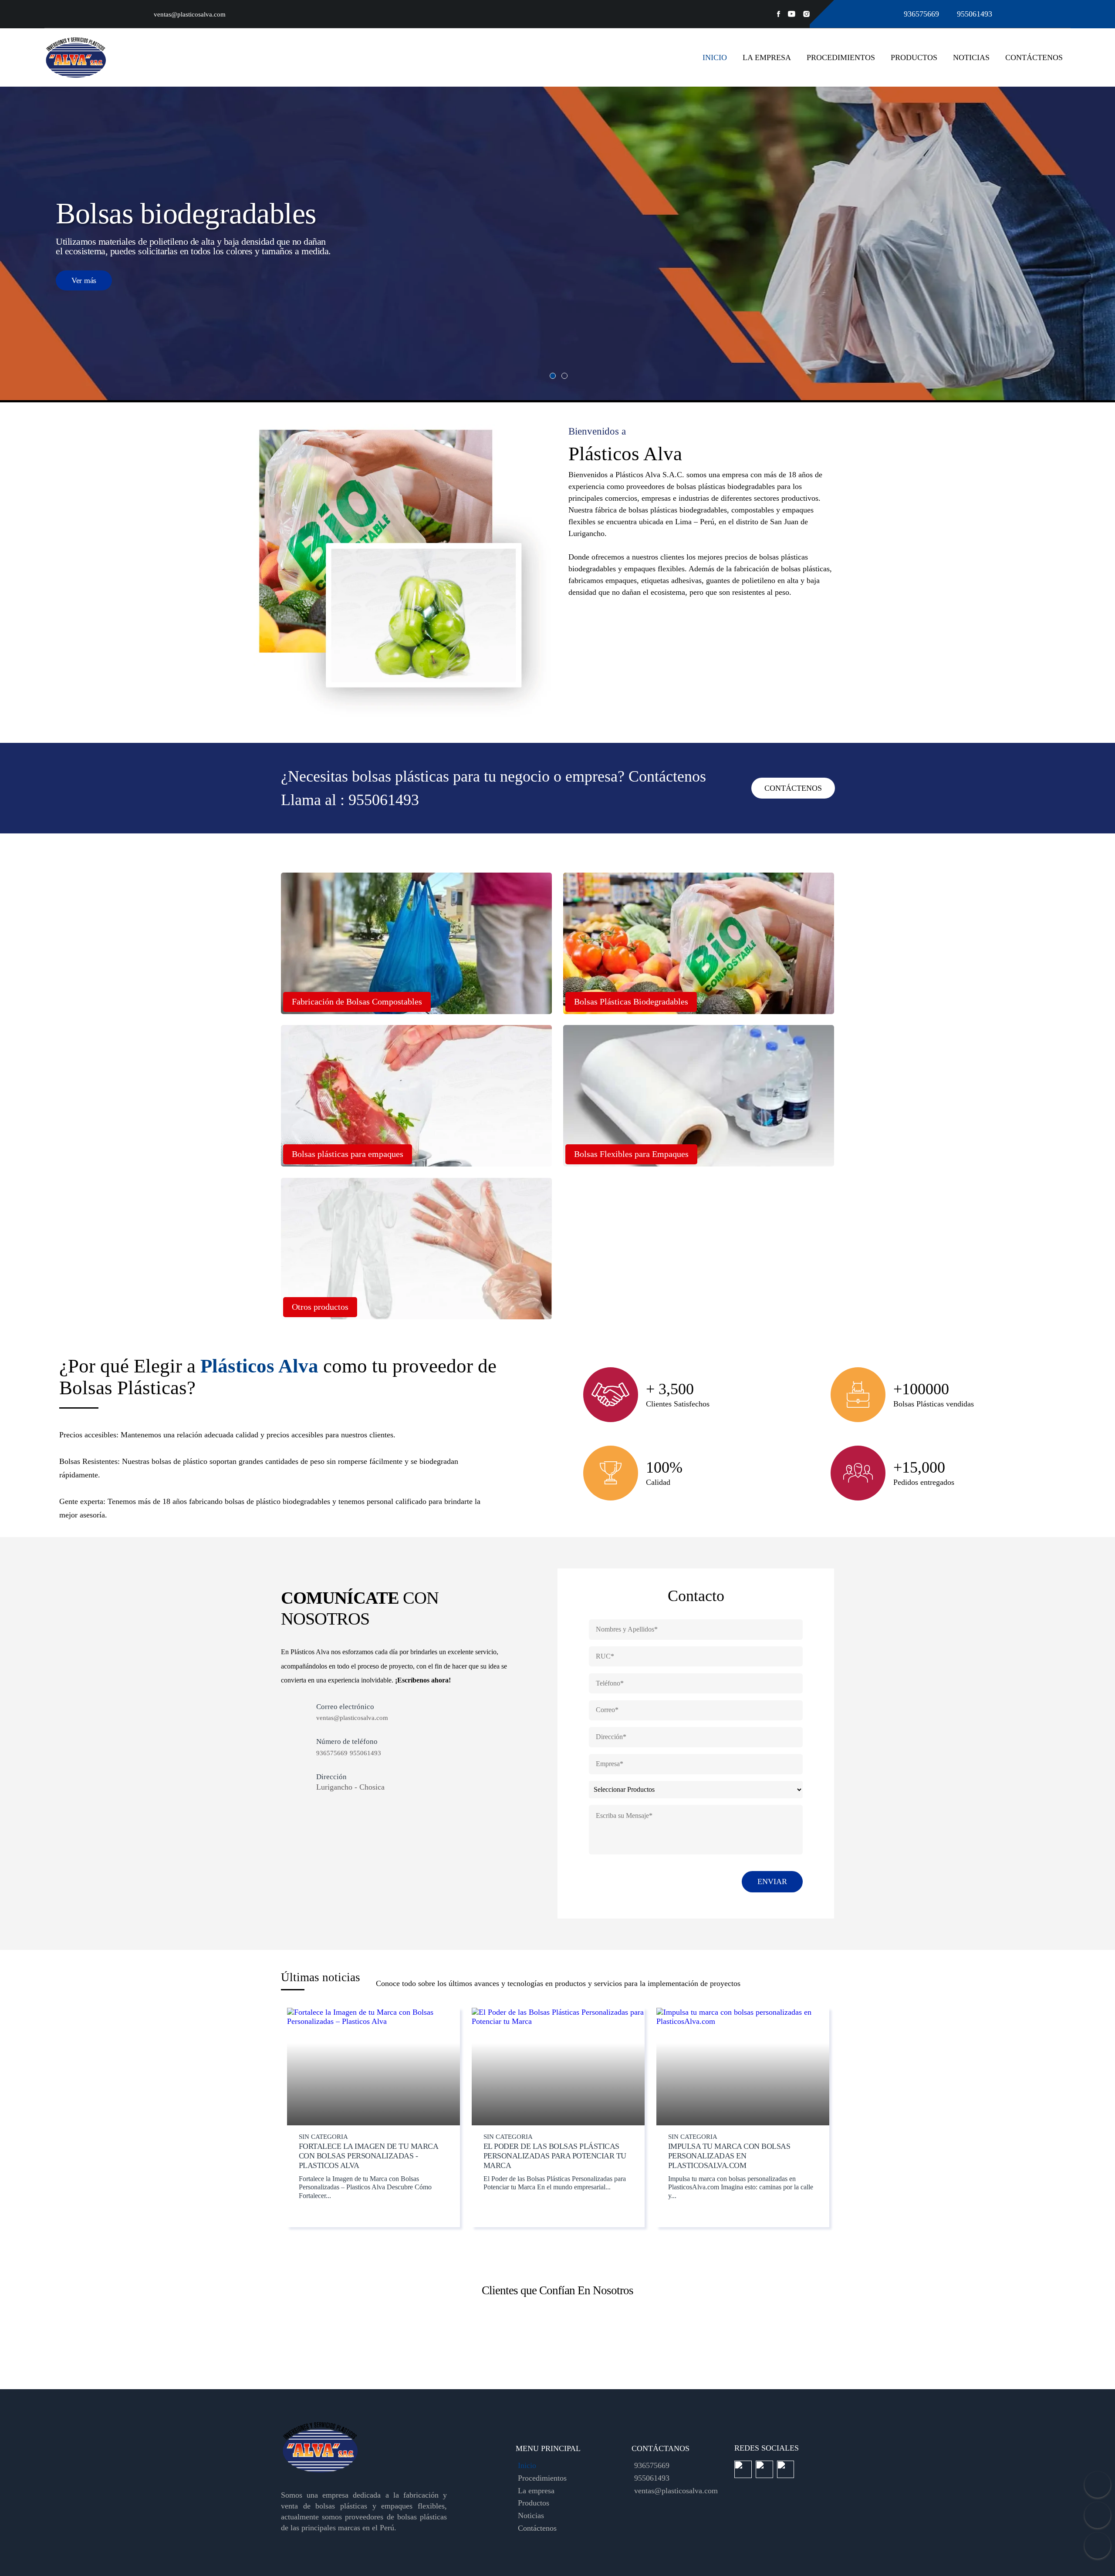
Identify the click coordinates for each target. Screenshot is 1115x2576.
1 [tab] (553, 376)
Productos (914, 57)
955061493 (975, 14)
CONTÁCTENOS (793, 788)
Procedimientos (841, 57)
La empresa (767, 57)
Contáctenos (1034, 57)
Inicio (715, 57)
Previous (289, 2340)
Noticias (971, 57)
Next (826, 2340)
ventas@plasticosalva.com (190, 14)
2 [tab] (564, 376)
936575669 (922, 14)
